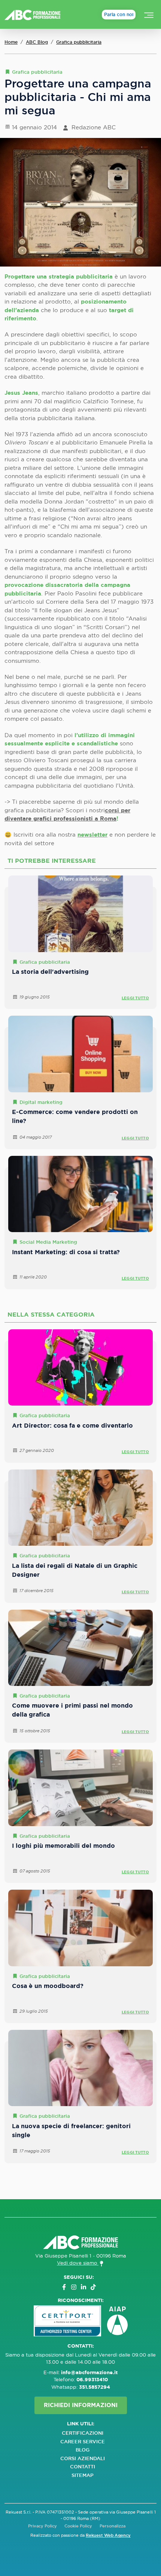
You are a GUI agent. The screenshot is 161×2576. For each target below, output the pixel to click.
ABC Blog (37, 42)
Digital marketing (41, 1102)
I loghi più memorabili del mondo (63, 1846)
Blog (83, 2450)
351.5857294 (95, 2387)
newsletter (92, 835)
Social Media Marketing (48, 1242)
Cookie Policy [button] (78, 2526)
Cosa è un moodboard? (48, 1986)
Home (11, 42)
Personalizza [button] (113, 2526)
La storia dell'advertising (50, 972)
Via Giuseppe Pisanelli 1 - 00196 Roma (81, 2256)
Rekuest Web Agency (108, 2535)
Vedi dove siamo (78, 2263)
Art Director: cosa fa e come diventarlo (72, 1426)
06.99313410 (92, 2380)
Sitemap (83, 2475)
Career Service (83, 2442)
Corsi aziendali (83, 2458)
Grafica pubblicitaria (79, 42)
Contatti (83, 2467)
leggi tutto (135, 998)
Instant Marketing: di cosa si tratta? (66, 1252)
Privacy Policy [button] (42, 2526)
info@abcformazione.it (89, 2372)
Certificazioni (83, 2433)
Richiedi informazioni (81, 2405)
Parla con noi (119, 15)
